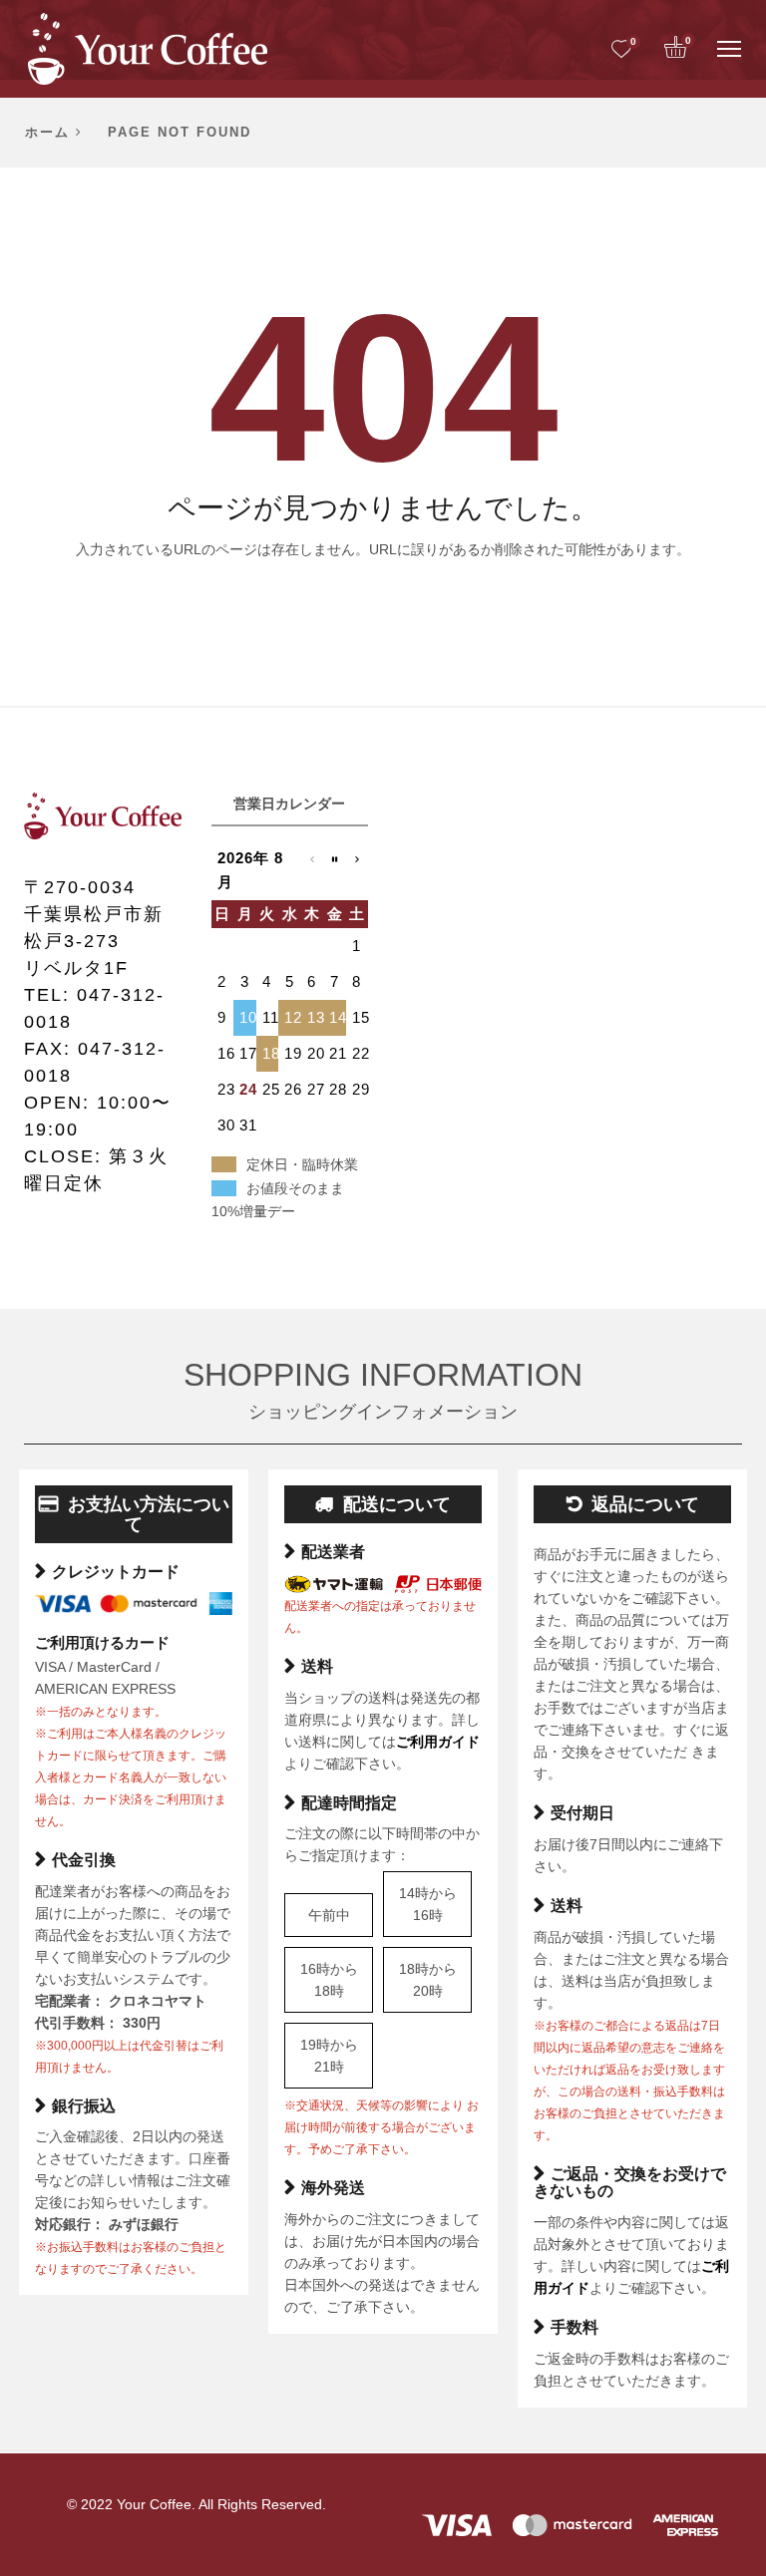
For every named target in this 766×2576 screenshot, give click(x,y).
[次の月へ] (358, 870)
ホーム (47, 133)
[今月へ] (335, 870)
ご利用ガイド (438, 1742)
